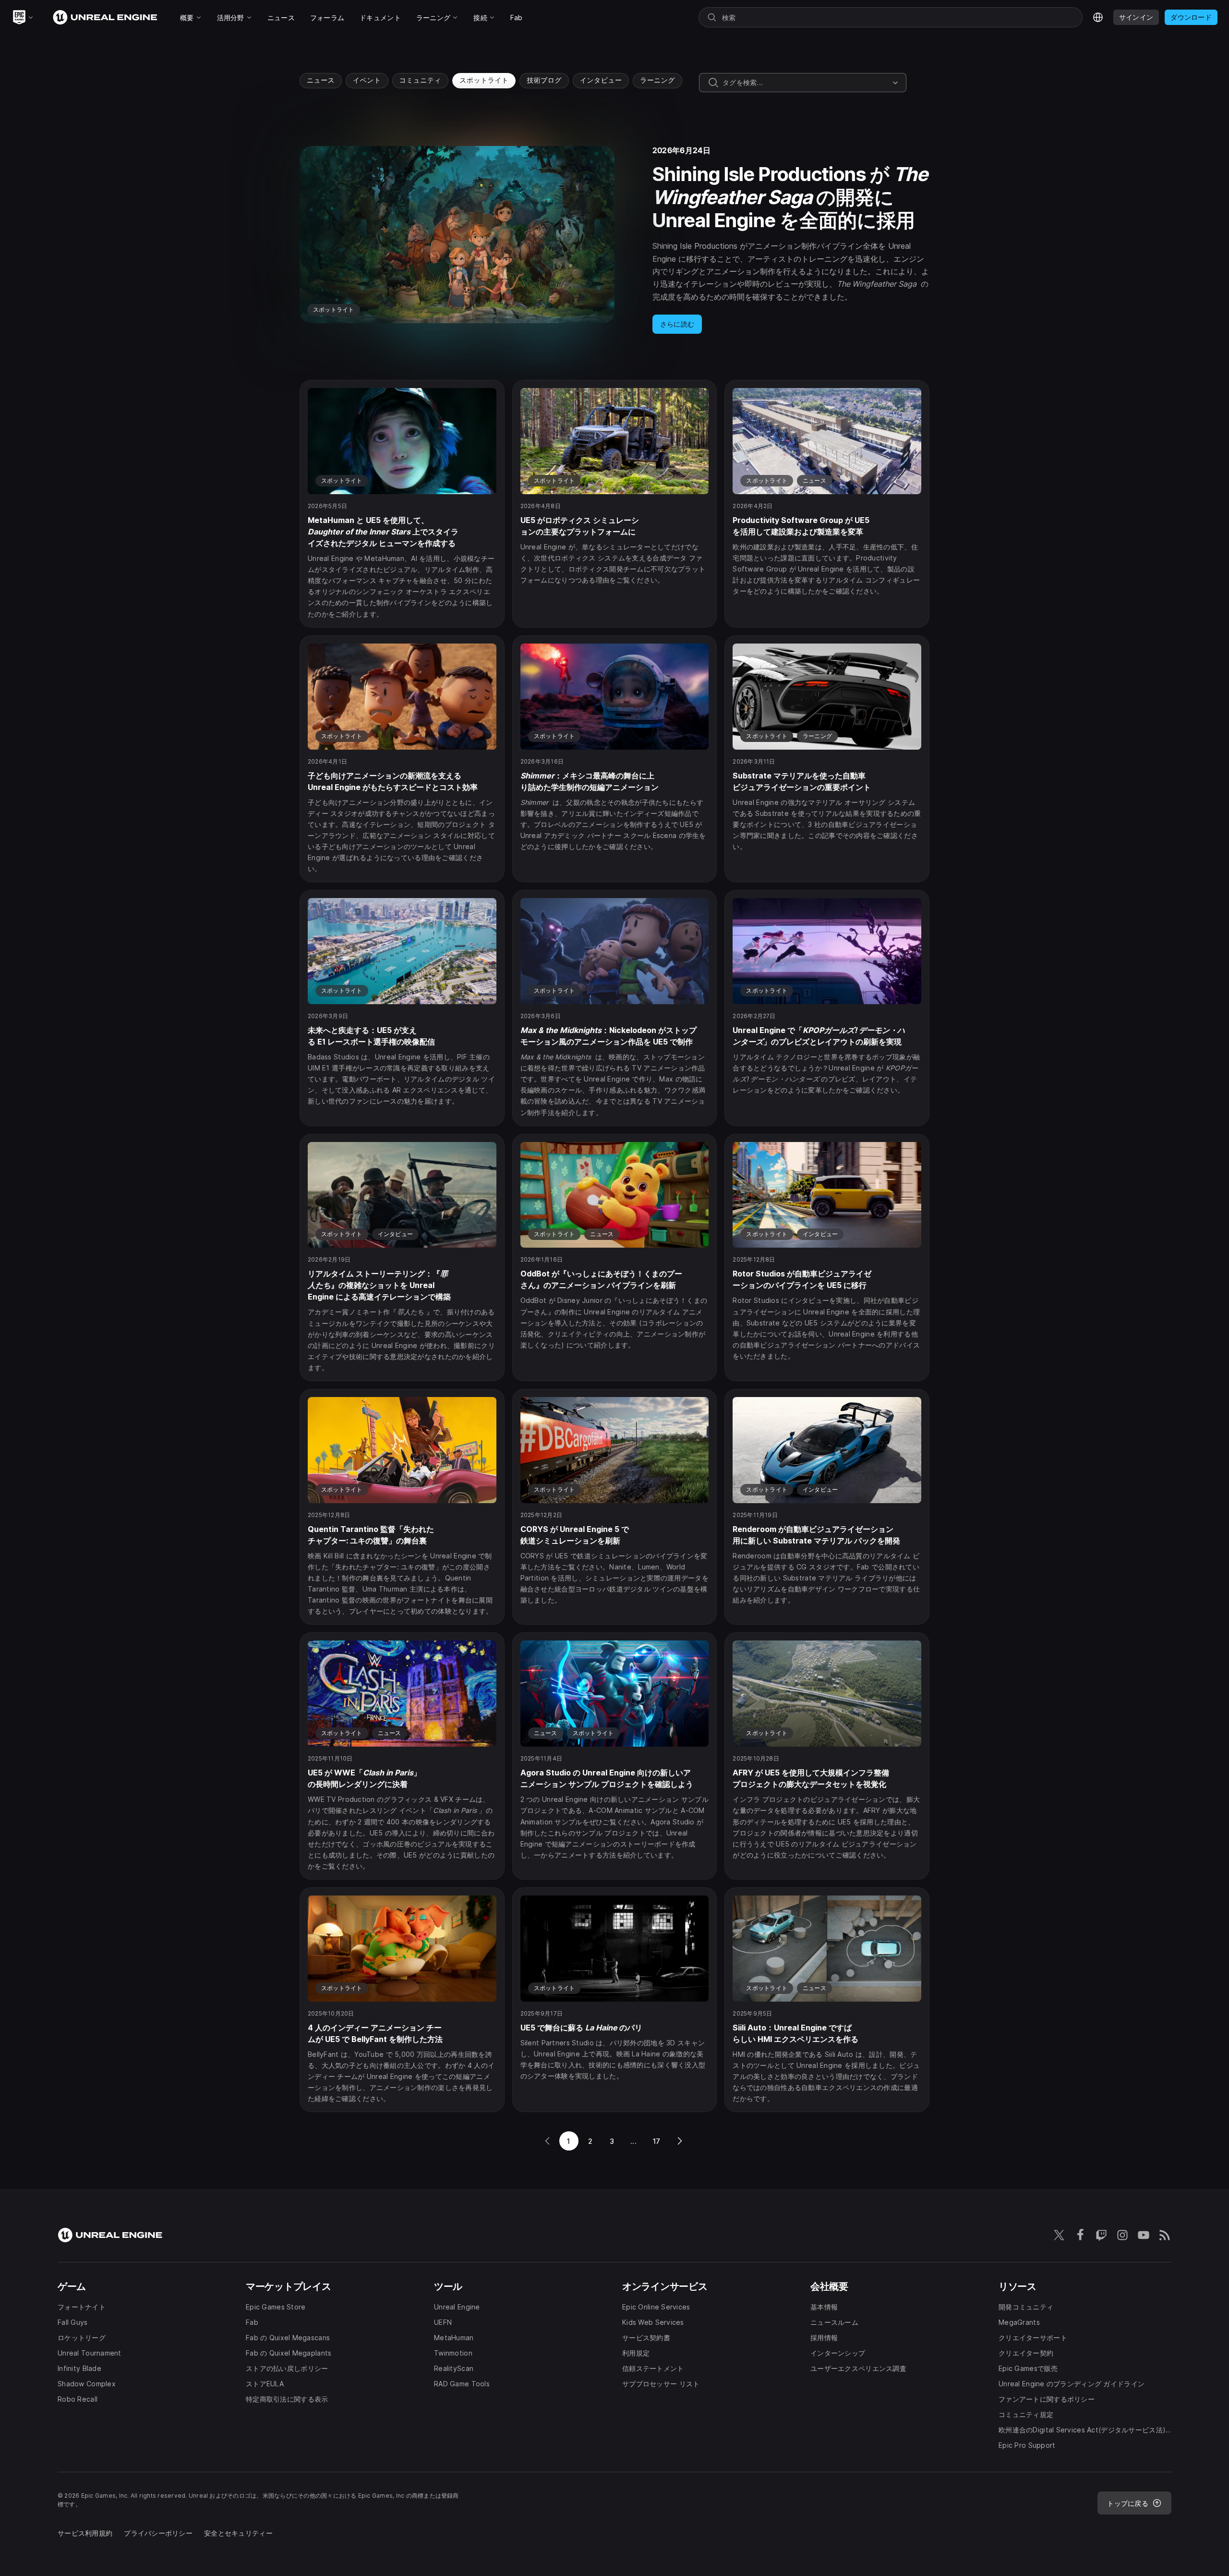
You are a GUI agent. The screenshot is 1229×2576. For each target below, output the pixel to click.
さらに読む (677, 324)
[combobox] (806, 83)
